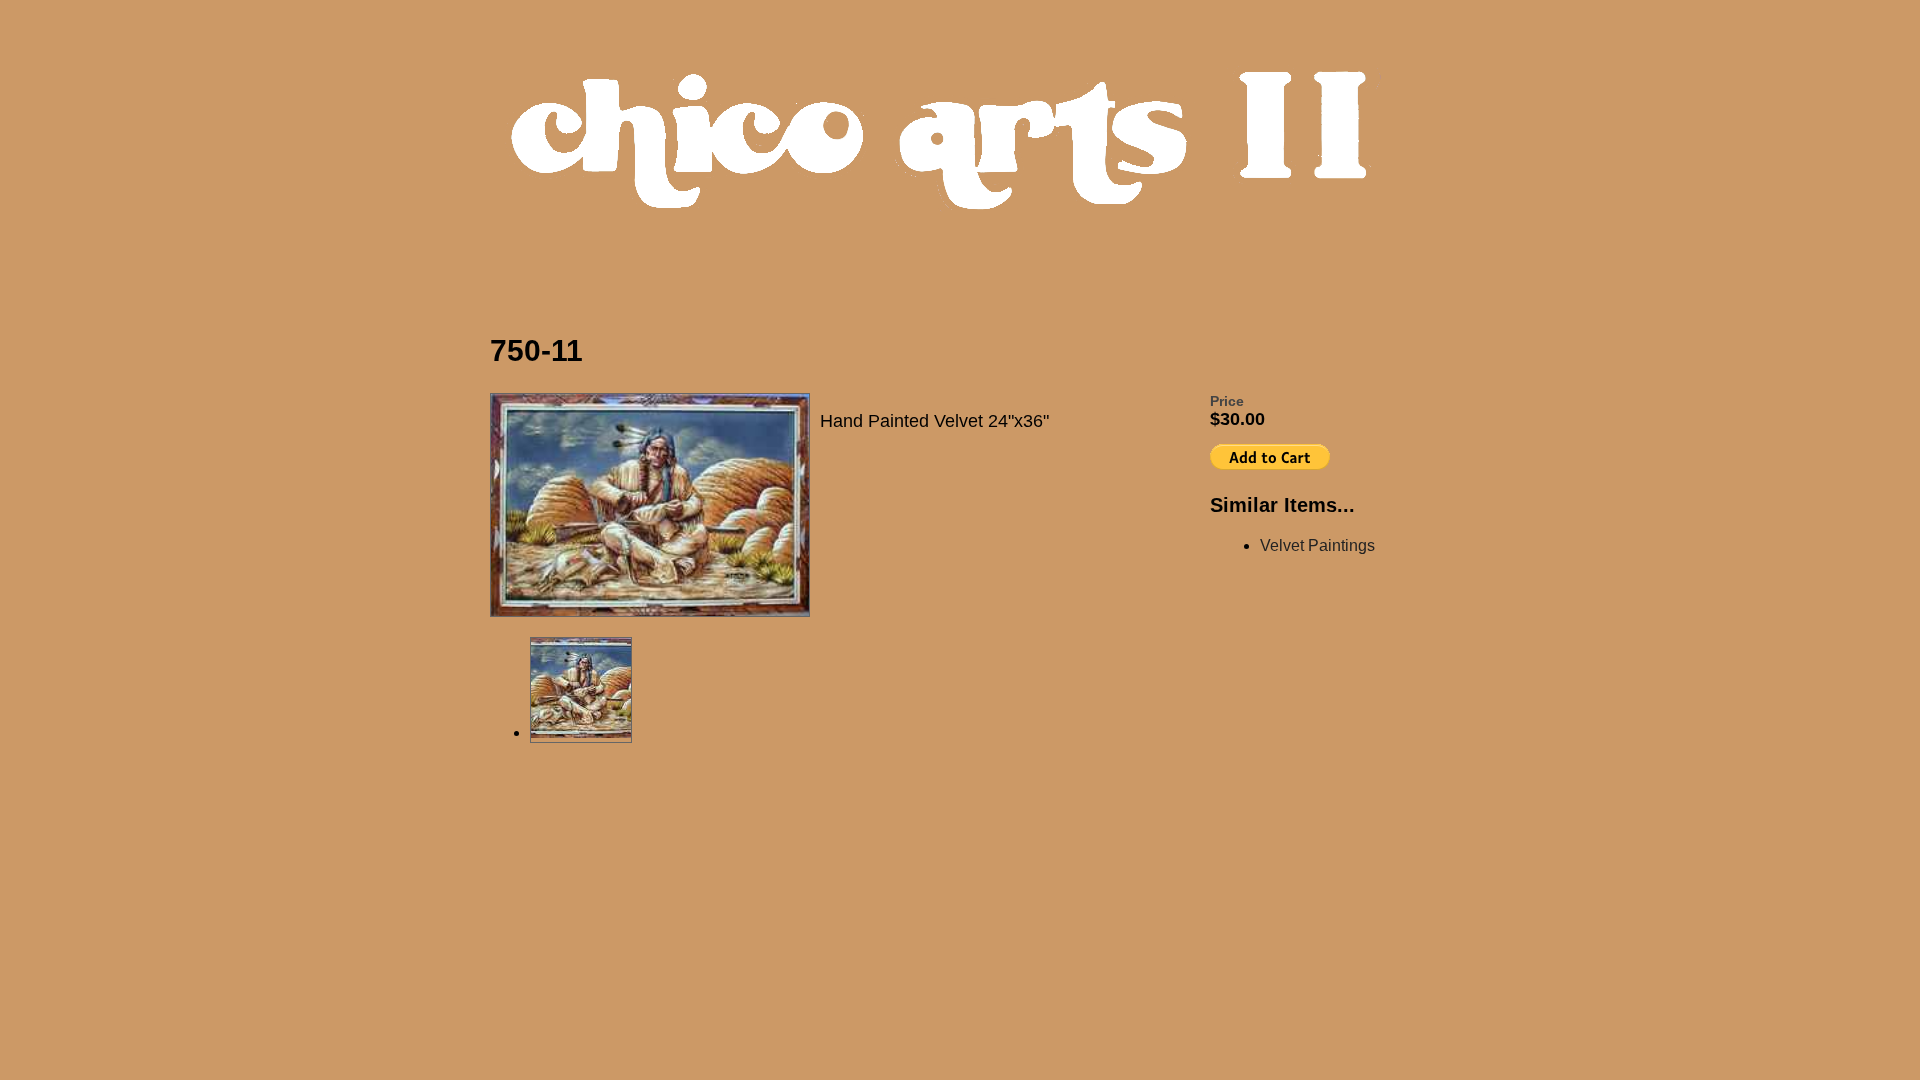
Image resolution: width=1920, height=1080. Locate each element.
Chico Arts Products (965, 156)
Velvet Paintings (1317, 545)
